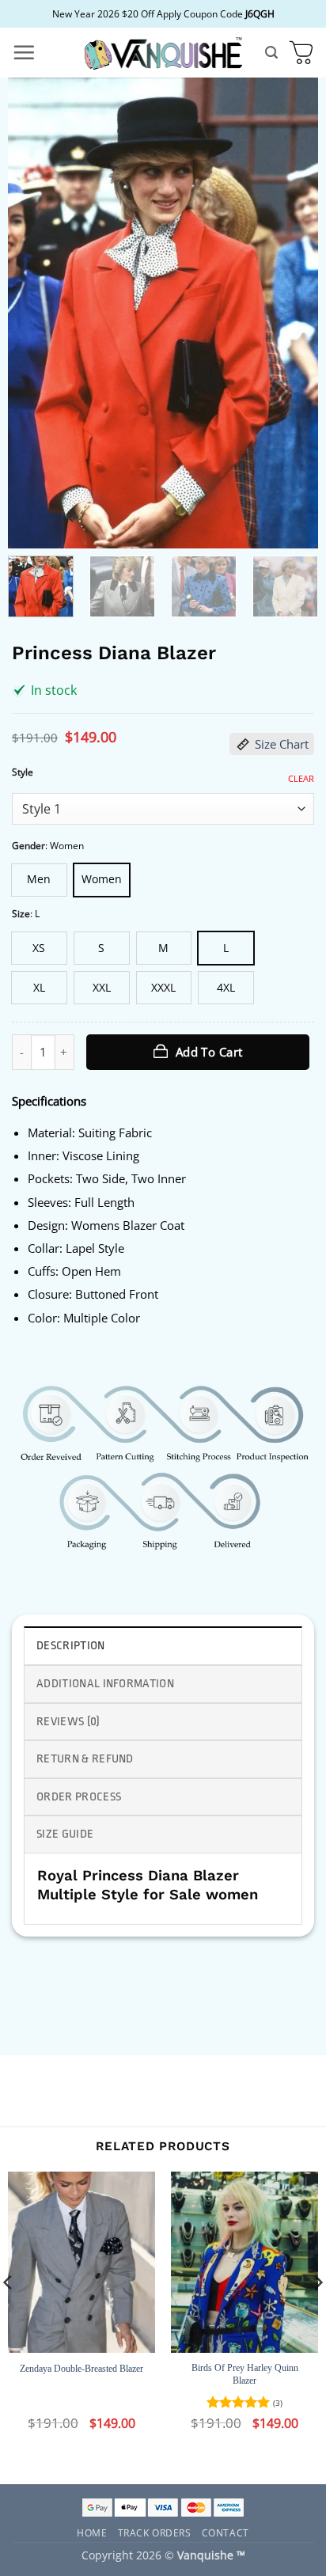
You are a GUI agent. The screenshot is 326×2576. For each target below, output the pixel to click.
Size (21, 914)
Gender (28, 846)
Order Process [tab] (79, 1797)
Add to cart (209, 1052)
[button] (24, 52)
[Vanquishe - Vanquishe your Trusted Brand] (163, 53)
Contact (226, 2532)
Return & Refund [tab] (85, 1759)
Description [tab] (71, 1646)
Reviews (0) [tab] (68, 1722)
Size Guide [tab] (65, 1834)
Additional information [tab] (105, 1684)
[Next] (292, 313)
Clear (301, 779)
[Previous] (34, 313)
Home (92, 2532)
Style (23, 772)
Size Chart (282, 744)
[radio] (39, 880)
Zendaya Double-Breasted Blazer (81, 2369)
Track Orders (155, 2532)
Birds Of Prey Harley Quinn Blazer (245, 2374)
